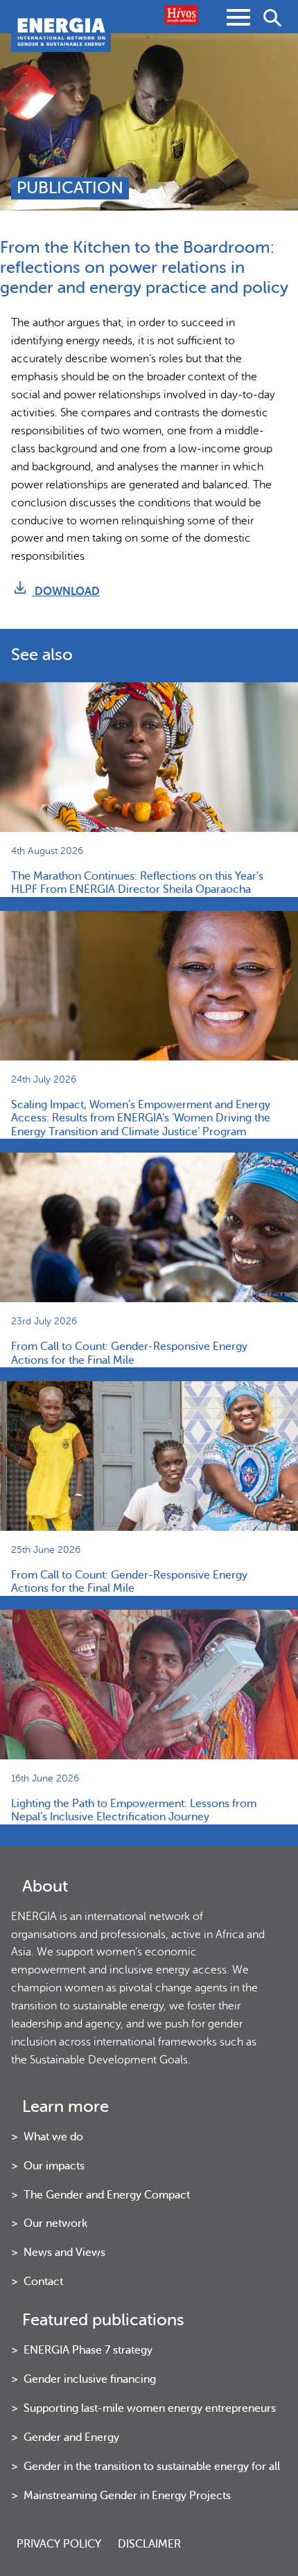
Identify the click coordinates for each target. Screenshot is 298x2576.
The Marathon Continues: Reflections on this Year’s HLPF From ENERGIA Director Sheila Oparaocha (137, 883)
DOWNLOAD (66, 591)
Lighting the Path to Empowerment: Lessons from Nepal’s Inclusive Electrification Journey (134, 1810)
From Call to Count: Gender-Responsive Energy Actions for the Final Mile (129, 1353)
